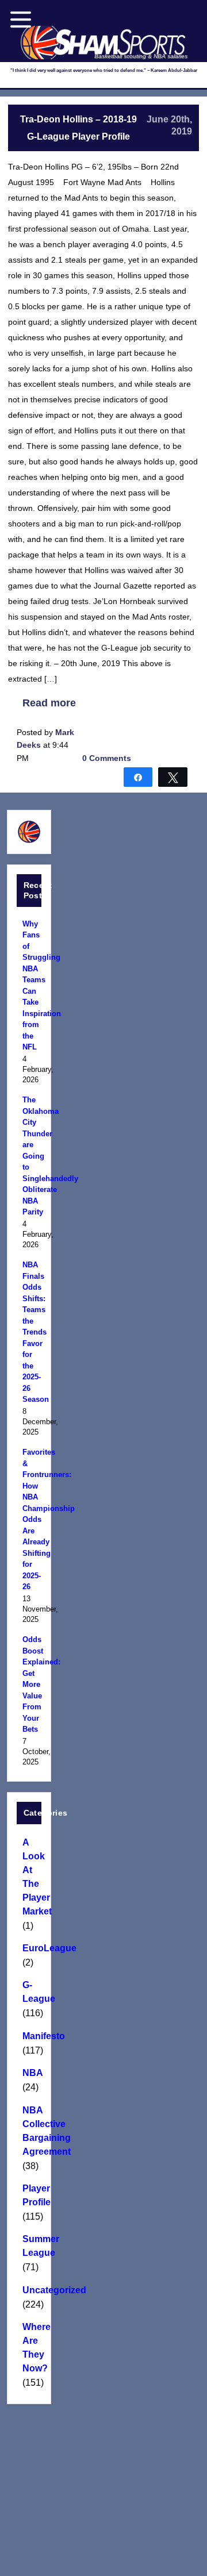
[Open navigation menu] (21, 20)
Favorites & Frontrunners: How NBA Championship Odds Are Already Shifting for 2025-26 (29, 1519)
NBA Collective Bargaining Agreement (29, 2131)
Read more (49, 703)
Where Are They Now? (29, 2348)
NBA (29, 2073)
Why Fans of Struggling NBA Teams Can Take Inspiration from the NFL (29, 986)
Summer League (29, 2246)
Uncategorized (29, 2290)
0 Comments (107, 758)
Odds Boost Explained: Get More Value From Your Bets (29, 1684)
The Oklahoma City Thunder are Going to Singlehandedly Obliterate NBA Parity (29, 1156)
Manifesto (29, 2036)
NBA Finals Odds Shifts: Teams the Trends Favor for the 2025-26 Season (29, 1332)
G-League (29, 1992)
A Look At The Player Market (29, 1877)
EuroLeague (29, 1948)
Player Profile (29, 2195)
